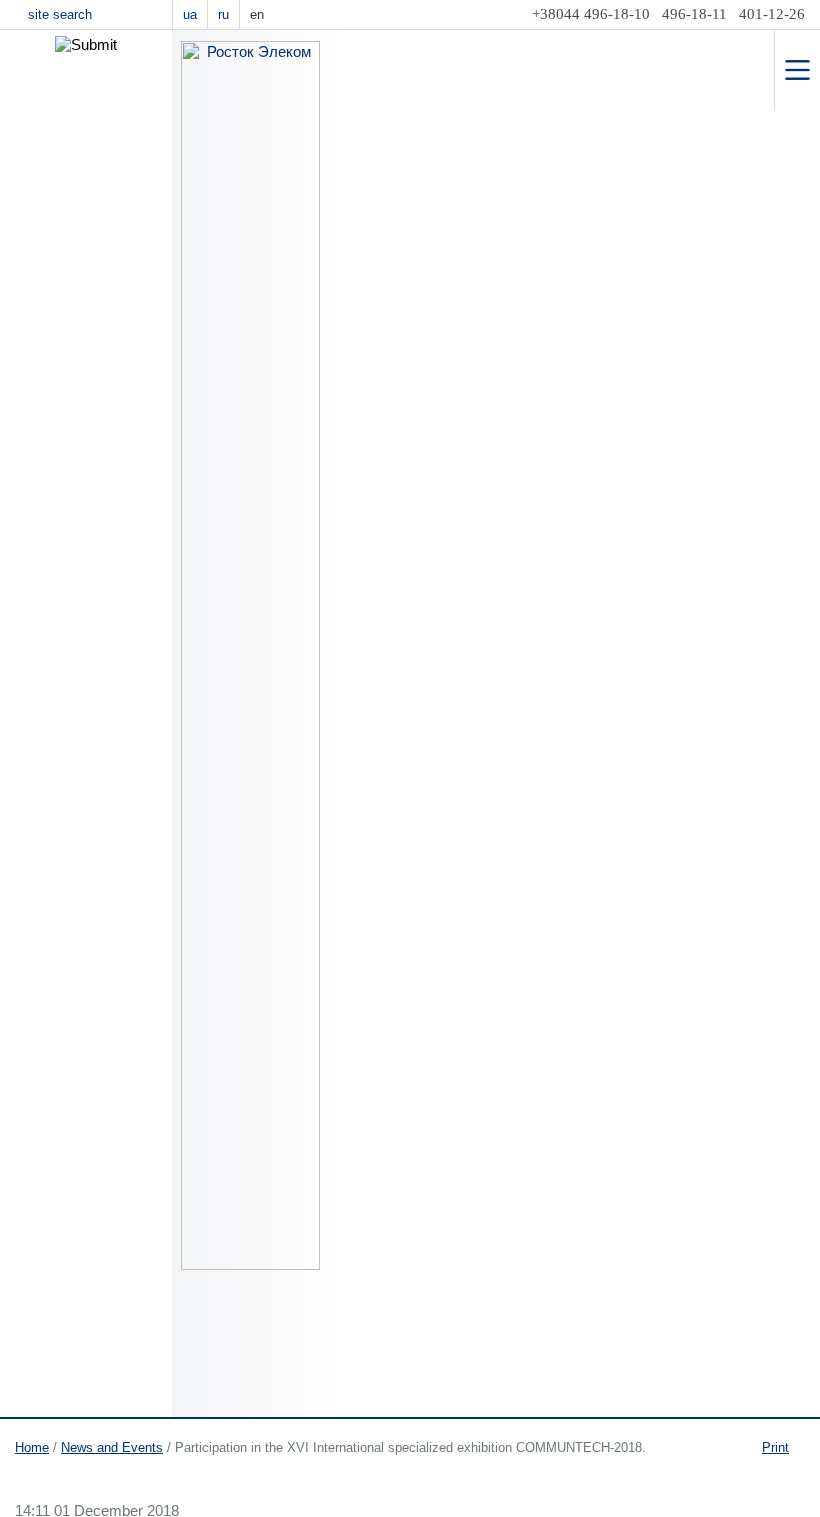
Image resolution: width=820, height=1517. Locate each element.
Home (32, 1447)
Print (775, 1447)
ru (223, 14)
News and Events (112, 1447)
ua (190, 14)
